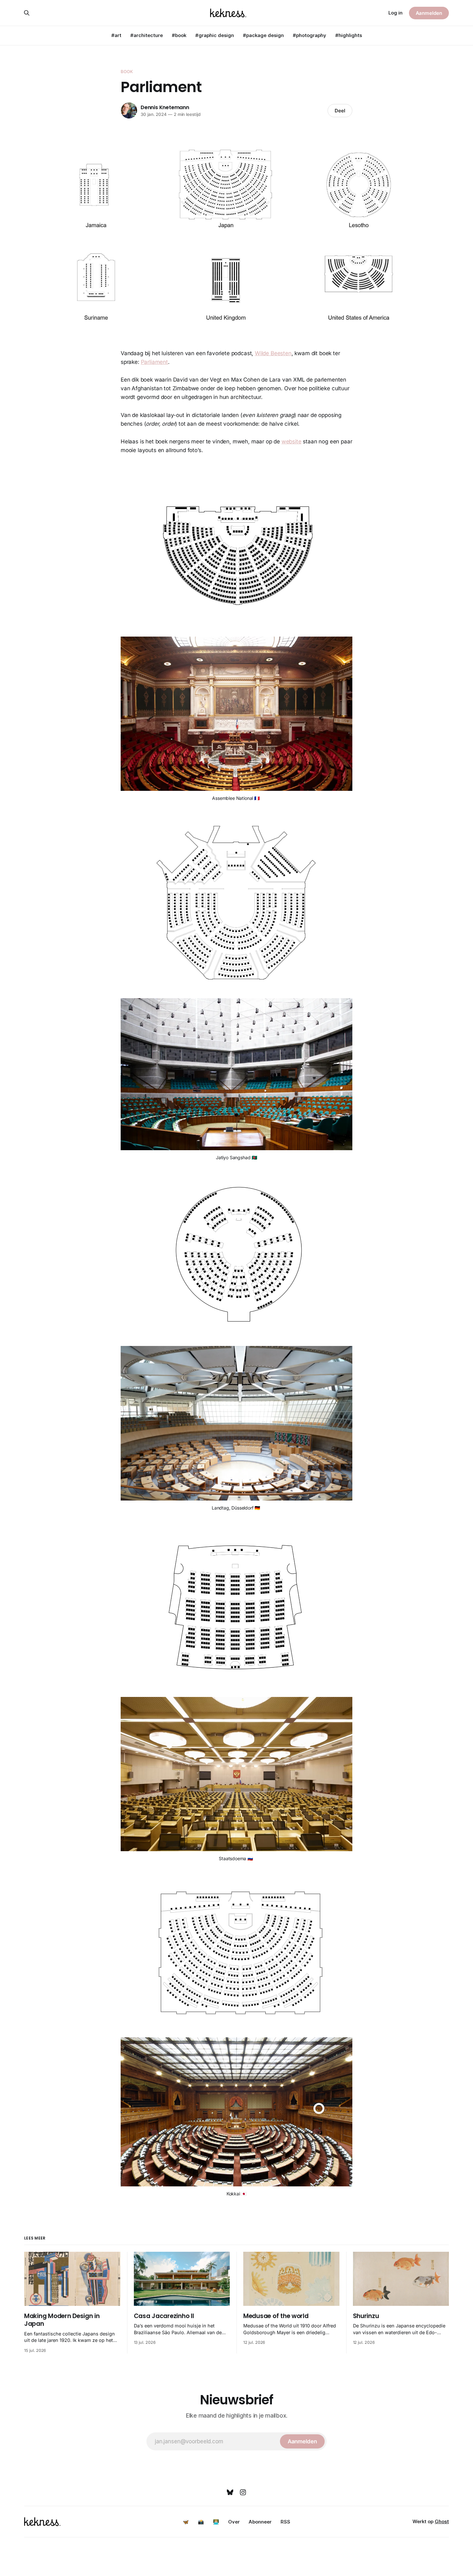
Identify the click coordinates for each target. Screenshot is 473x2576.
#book (179, 35)
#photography (310, 35)
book (127, 71)
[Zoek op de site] (27, 13)
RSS (285, 2522)
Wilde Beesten (273, 353)
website (292, 441)
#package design (263, 35)
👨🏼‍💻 (216, 2522)
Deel (340, 111)
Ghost (442, 2521)
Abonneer (260, 2522)
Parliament (154, 362)
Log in (395, 13)
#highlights (349, 35)
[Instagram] (243, 2492)
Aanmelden (429, 13)
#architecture (147, 35)
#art (116, 35)
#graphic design (215, 35)
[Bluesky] (230, 2492)
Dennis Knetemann (165, 107)
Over (234, 2522)
